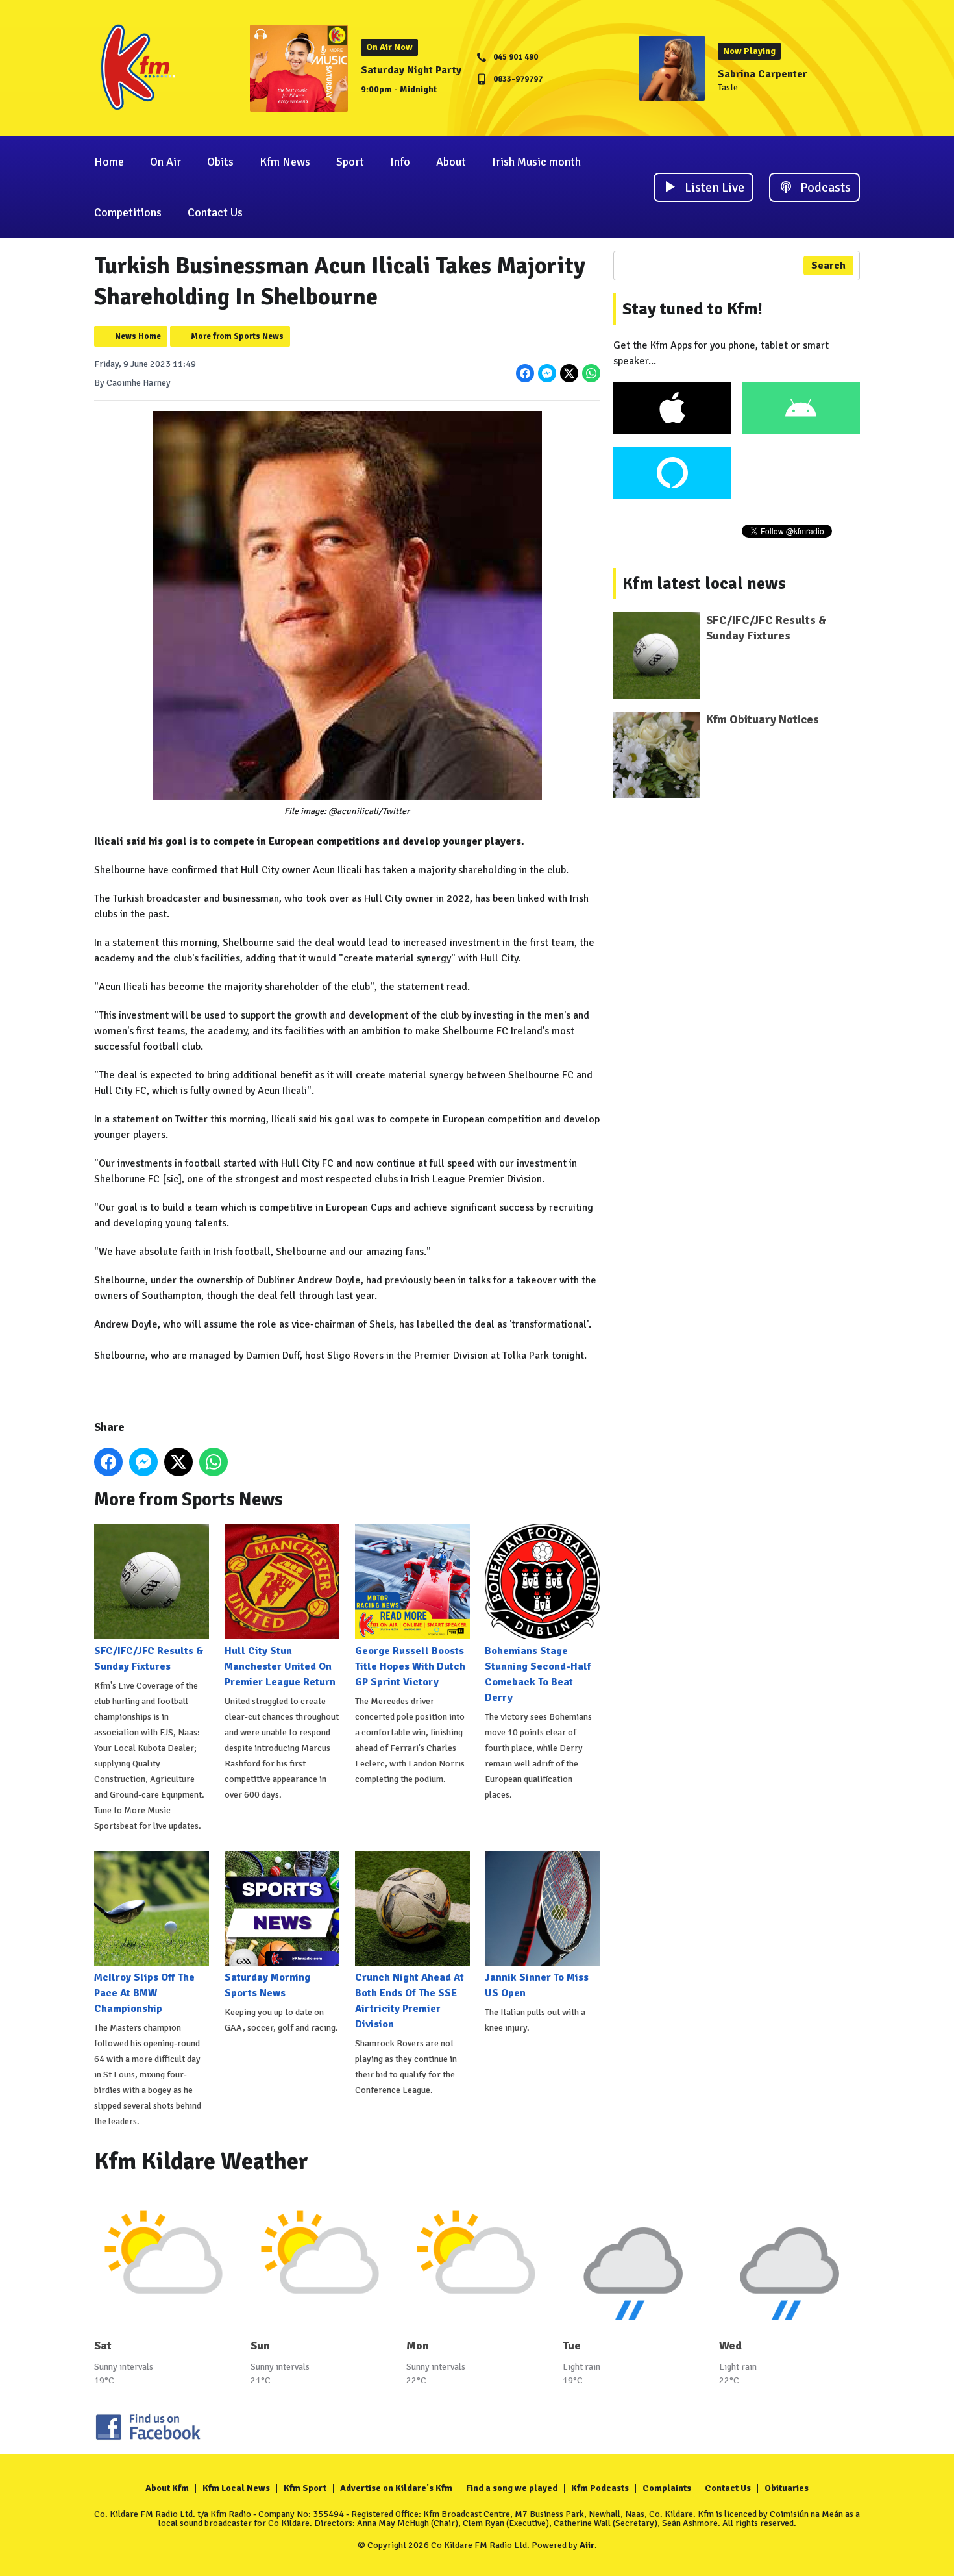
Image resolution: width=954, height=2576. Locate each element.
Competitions (128, 212)
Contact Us (215, 212)
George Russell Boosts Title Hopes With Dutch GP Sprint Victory (410, 1666)
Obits (220, 162)
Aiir (587, 2545)
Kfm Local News (236, 2488)
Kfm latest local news (704, 584)
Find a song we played (512, 2488)
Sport (350, 162)
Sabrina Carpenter (763, 74)
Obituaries (787, 2488)
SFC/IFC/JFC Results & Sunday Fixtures (149, 1658)
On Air (165, 162)
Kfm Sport (305, 2488)
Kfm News (285, 162)
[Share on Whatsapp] (591, 373)
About (451, 162)
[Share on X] (569, 373)
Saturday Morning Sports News (267, 1985)
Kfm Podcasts (600, 2488)
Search (828, 266)
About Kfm (167, 2488)
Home (109, 162)
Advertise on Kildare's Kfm (396, 2488)
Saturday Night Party (411, 70)
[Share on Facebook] (525, 373)
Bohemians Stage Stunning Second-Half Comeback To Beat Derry (538, 1674)
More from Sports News (237, 336)
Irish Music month (536, 162)
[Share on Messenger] (547, 373)
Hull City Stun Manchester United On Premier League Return (280, 1666)
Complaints (667, 2488)
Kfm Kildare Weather (201, 2161)
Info (400, 162)
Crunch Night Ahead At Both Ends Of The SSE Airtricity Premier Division (410, 2001)
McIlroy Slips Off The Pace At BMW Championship (144, 1993)
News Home (138, 336)
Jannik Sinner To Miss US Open (537, 1985)
